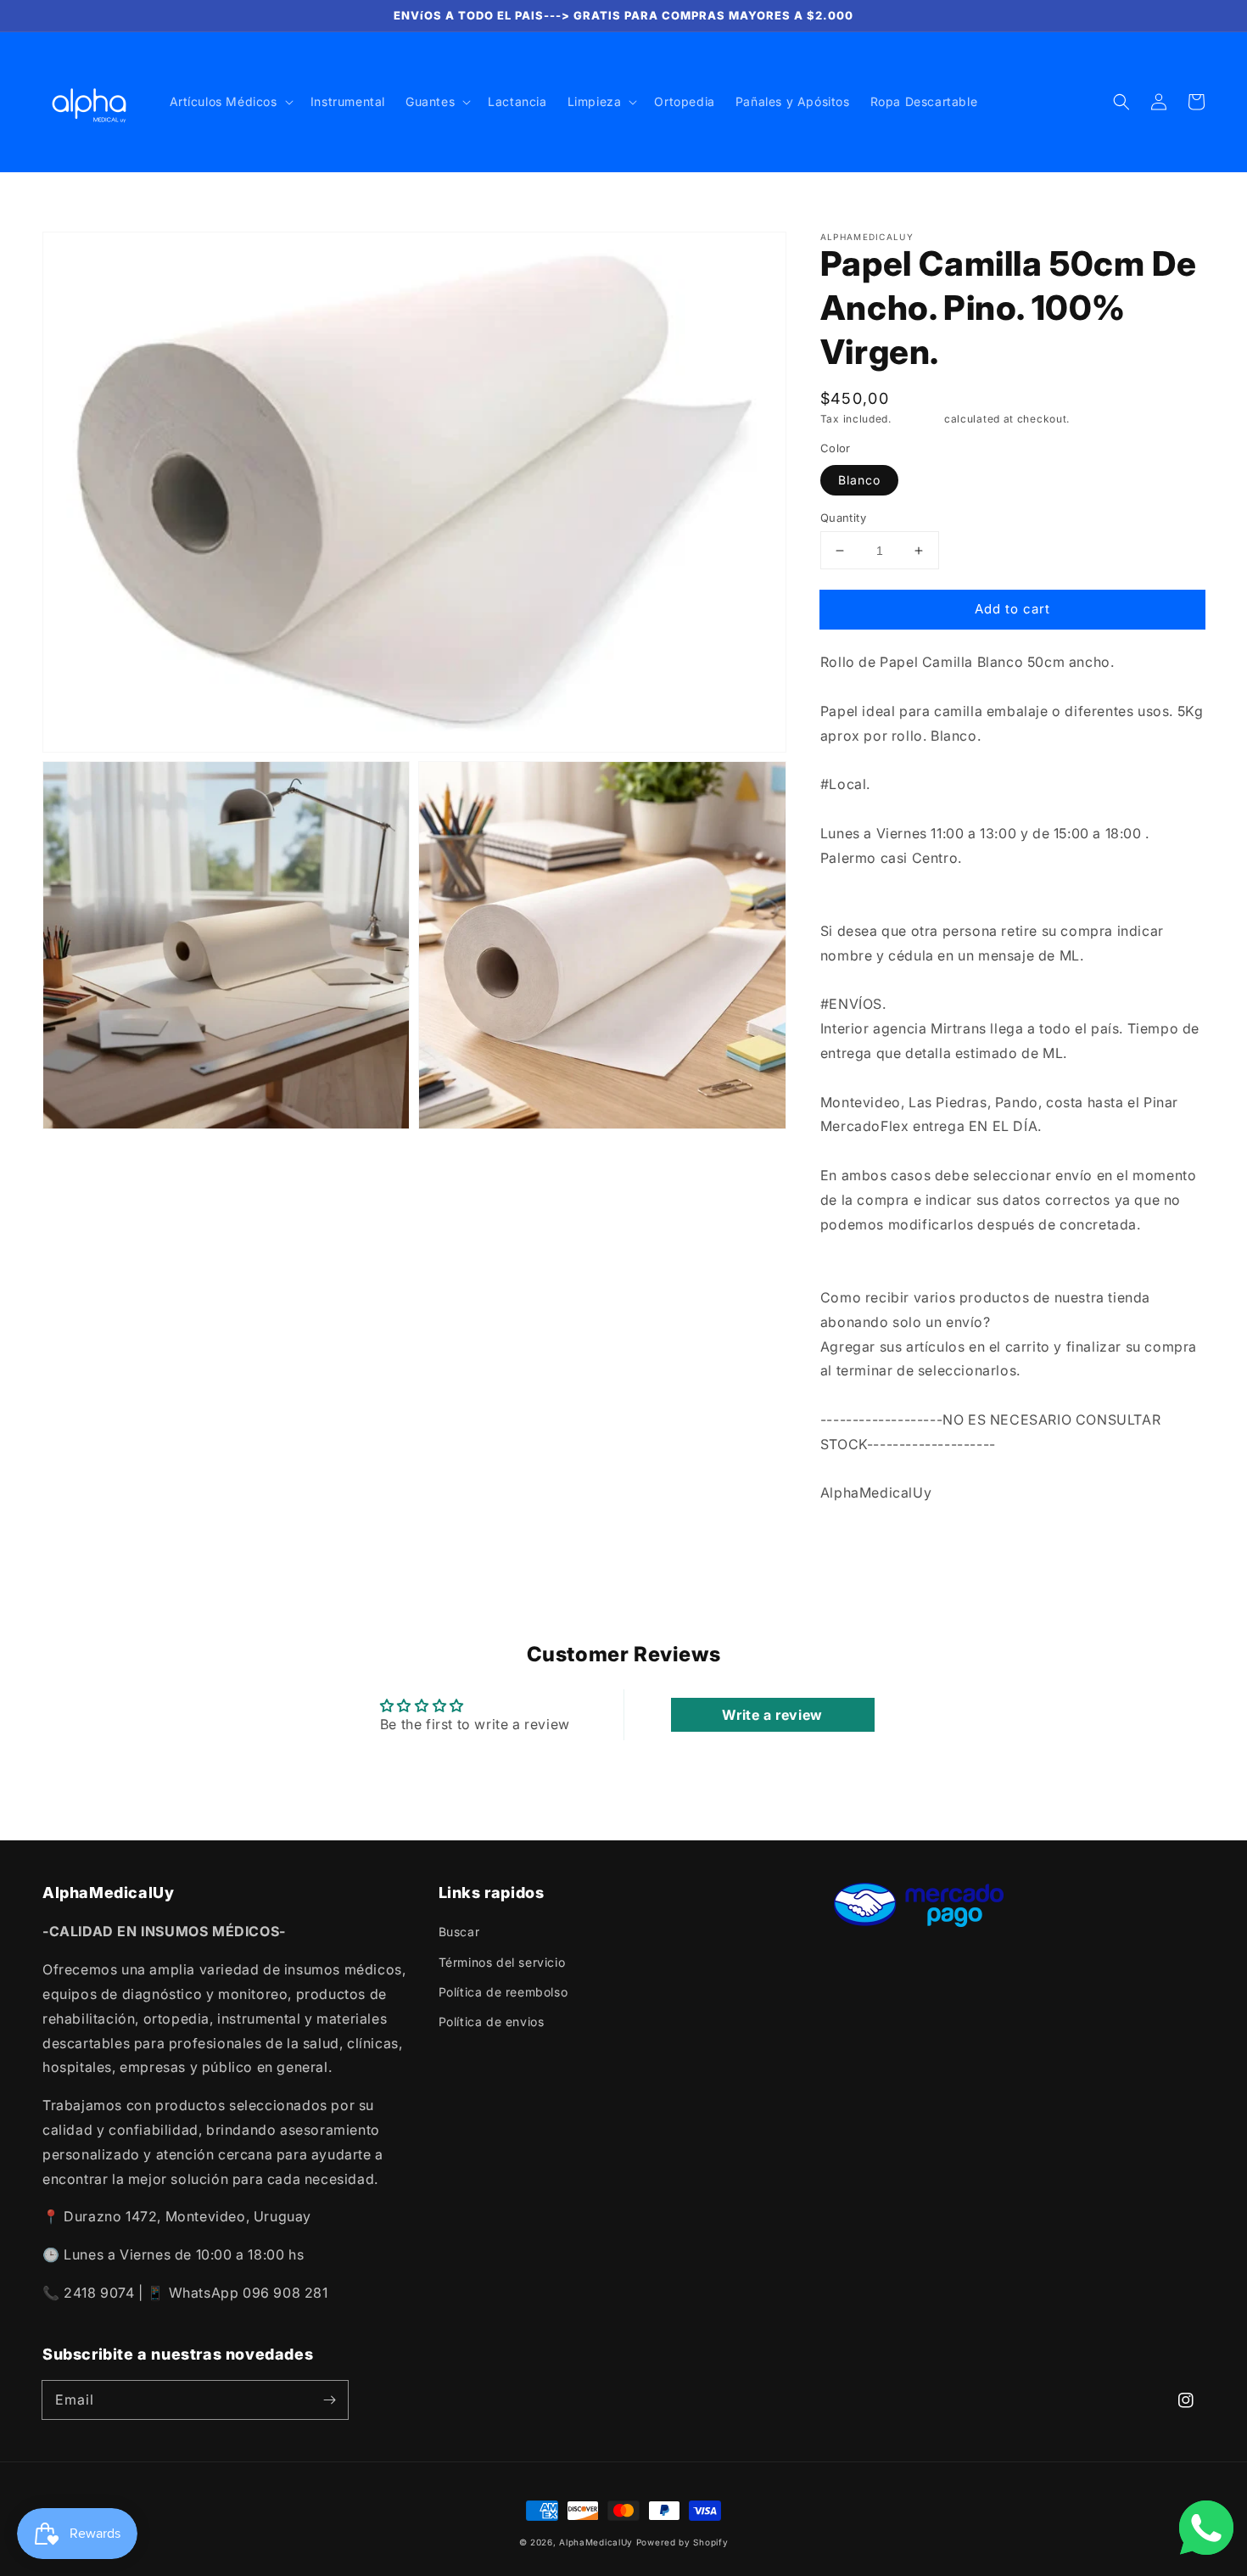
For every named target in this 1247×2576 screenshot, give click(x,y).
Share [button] (857, 1537)
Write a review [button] (772, 1715)
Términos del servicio (502, 1962)
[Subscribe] (329, 2400)
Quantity (843, 518)
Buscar (459, 1932)
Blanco (859, 480)
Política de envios (492, 2022)
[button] (1121, 102)
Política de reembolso (503, 1992)
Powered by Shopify (682, 2542)
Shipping (918, 419)
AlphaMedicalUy (596, 2542)
